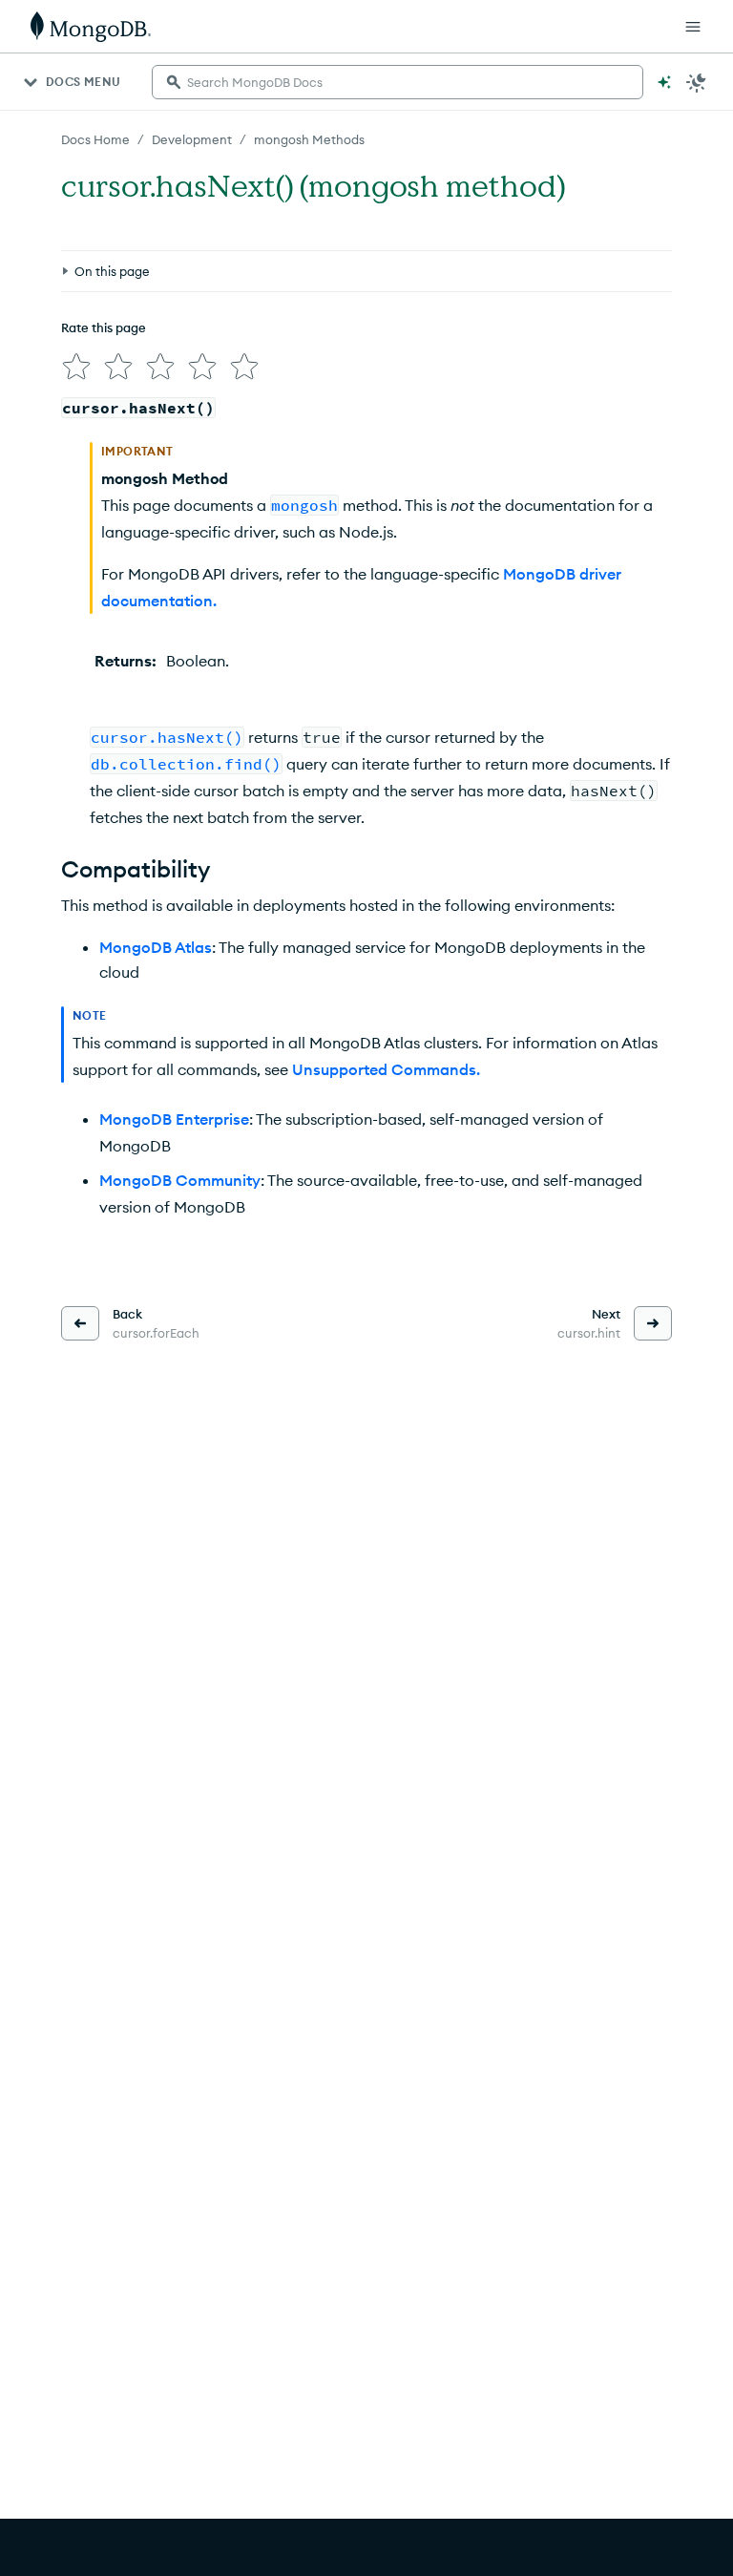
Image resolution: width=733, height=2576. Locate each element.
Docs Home (95, 139)
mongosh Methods (309, 139)
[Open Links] (693, 27)
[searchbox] (398, 82)
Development (192, 139)
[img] (76, 367)
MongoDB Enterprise (174, 1119)
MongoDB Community (180, 1180)
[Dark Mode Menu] (697, 82)
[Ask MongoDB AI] (664, 82)
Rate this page (104, 327)
